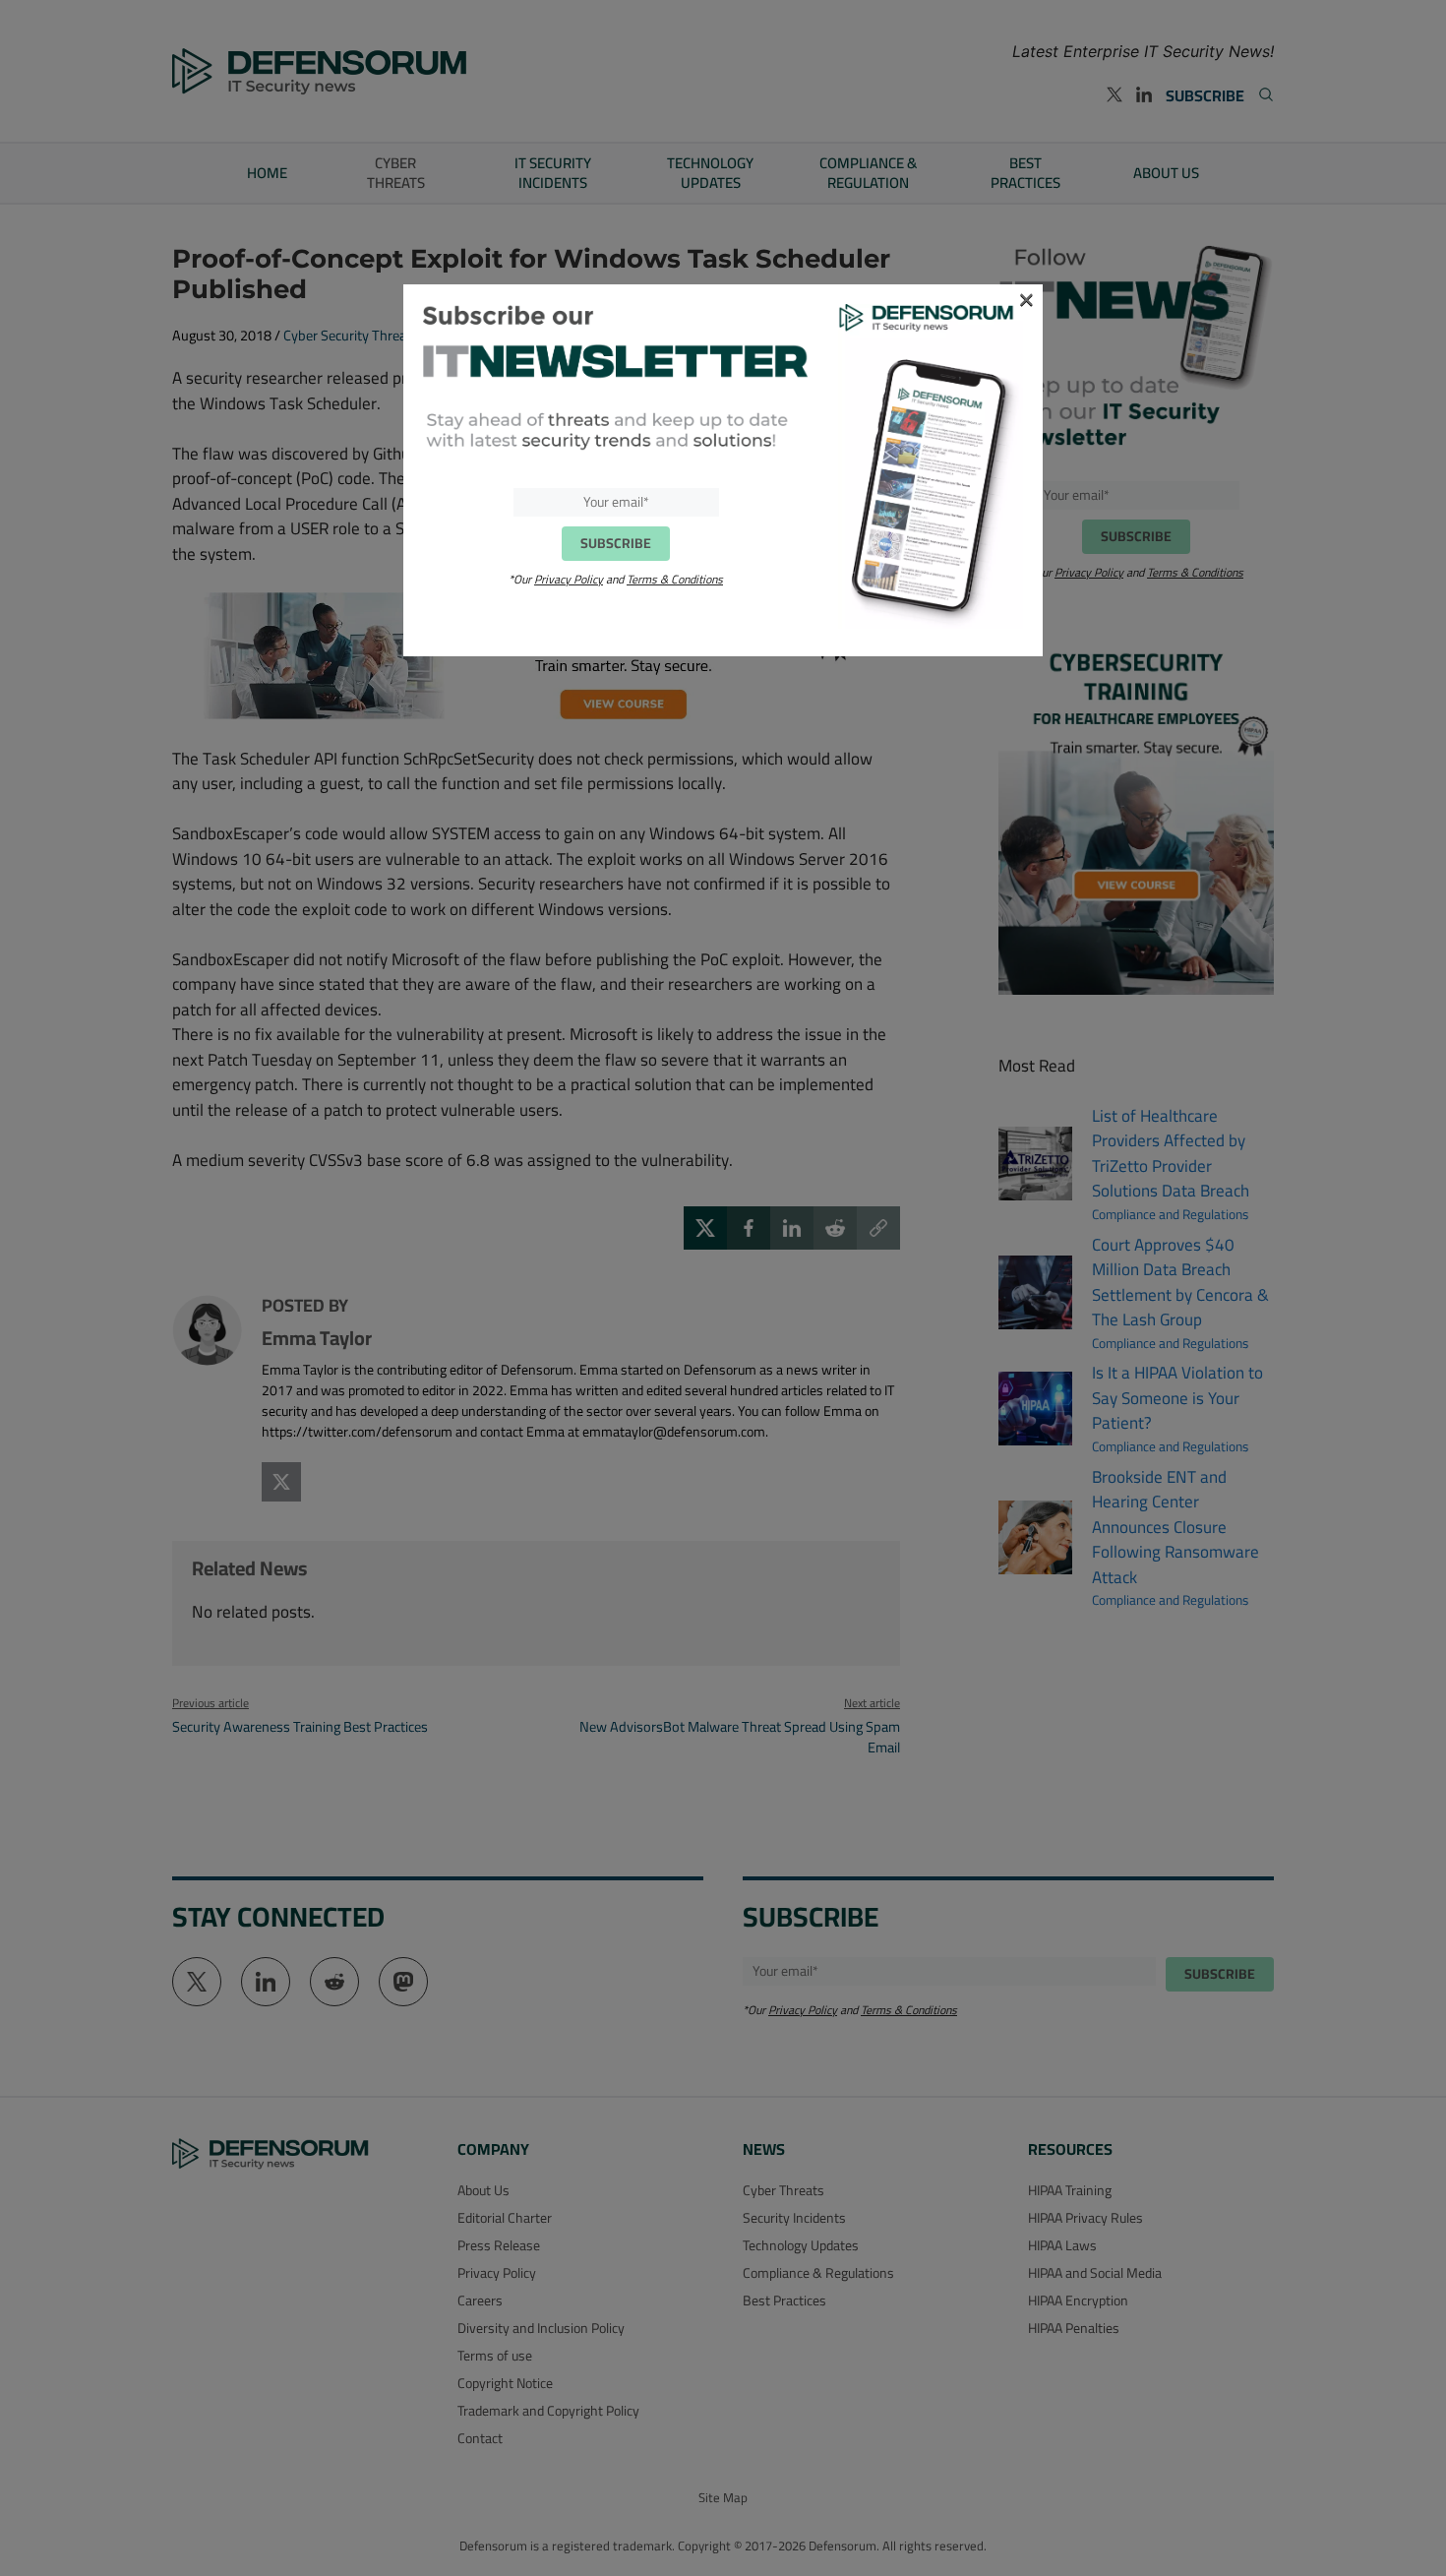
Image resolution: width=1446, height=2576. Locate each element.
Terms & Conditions (675, 579)
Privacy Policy (569, 579)
